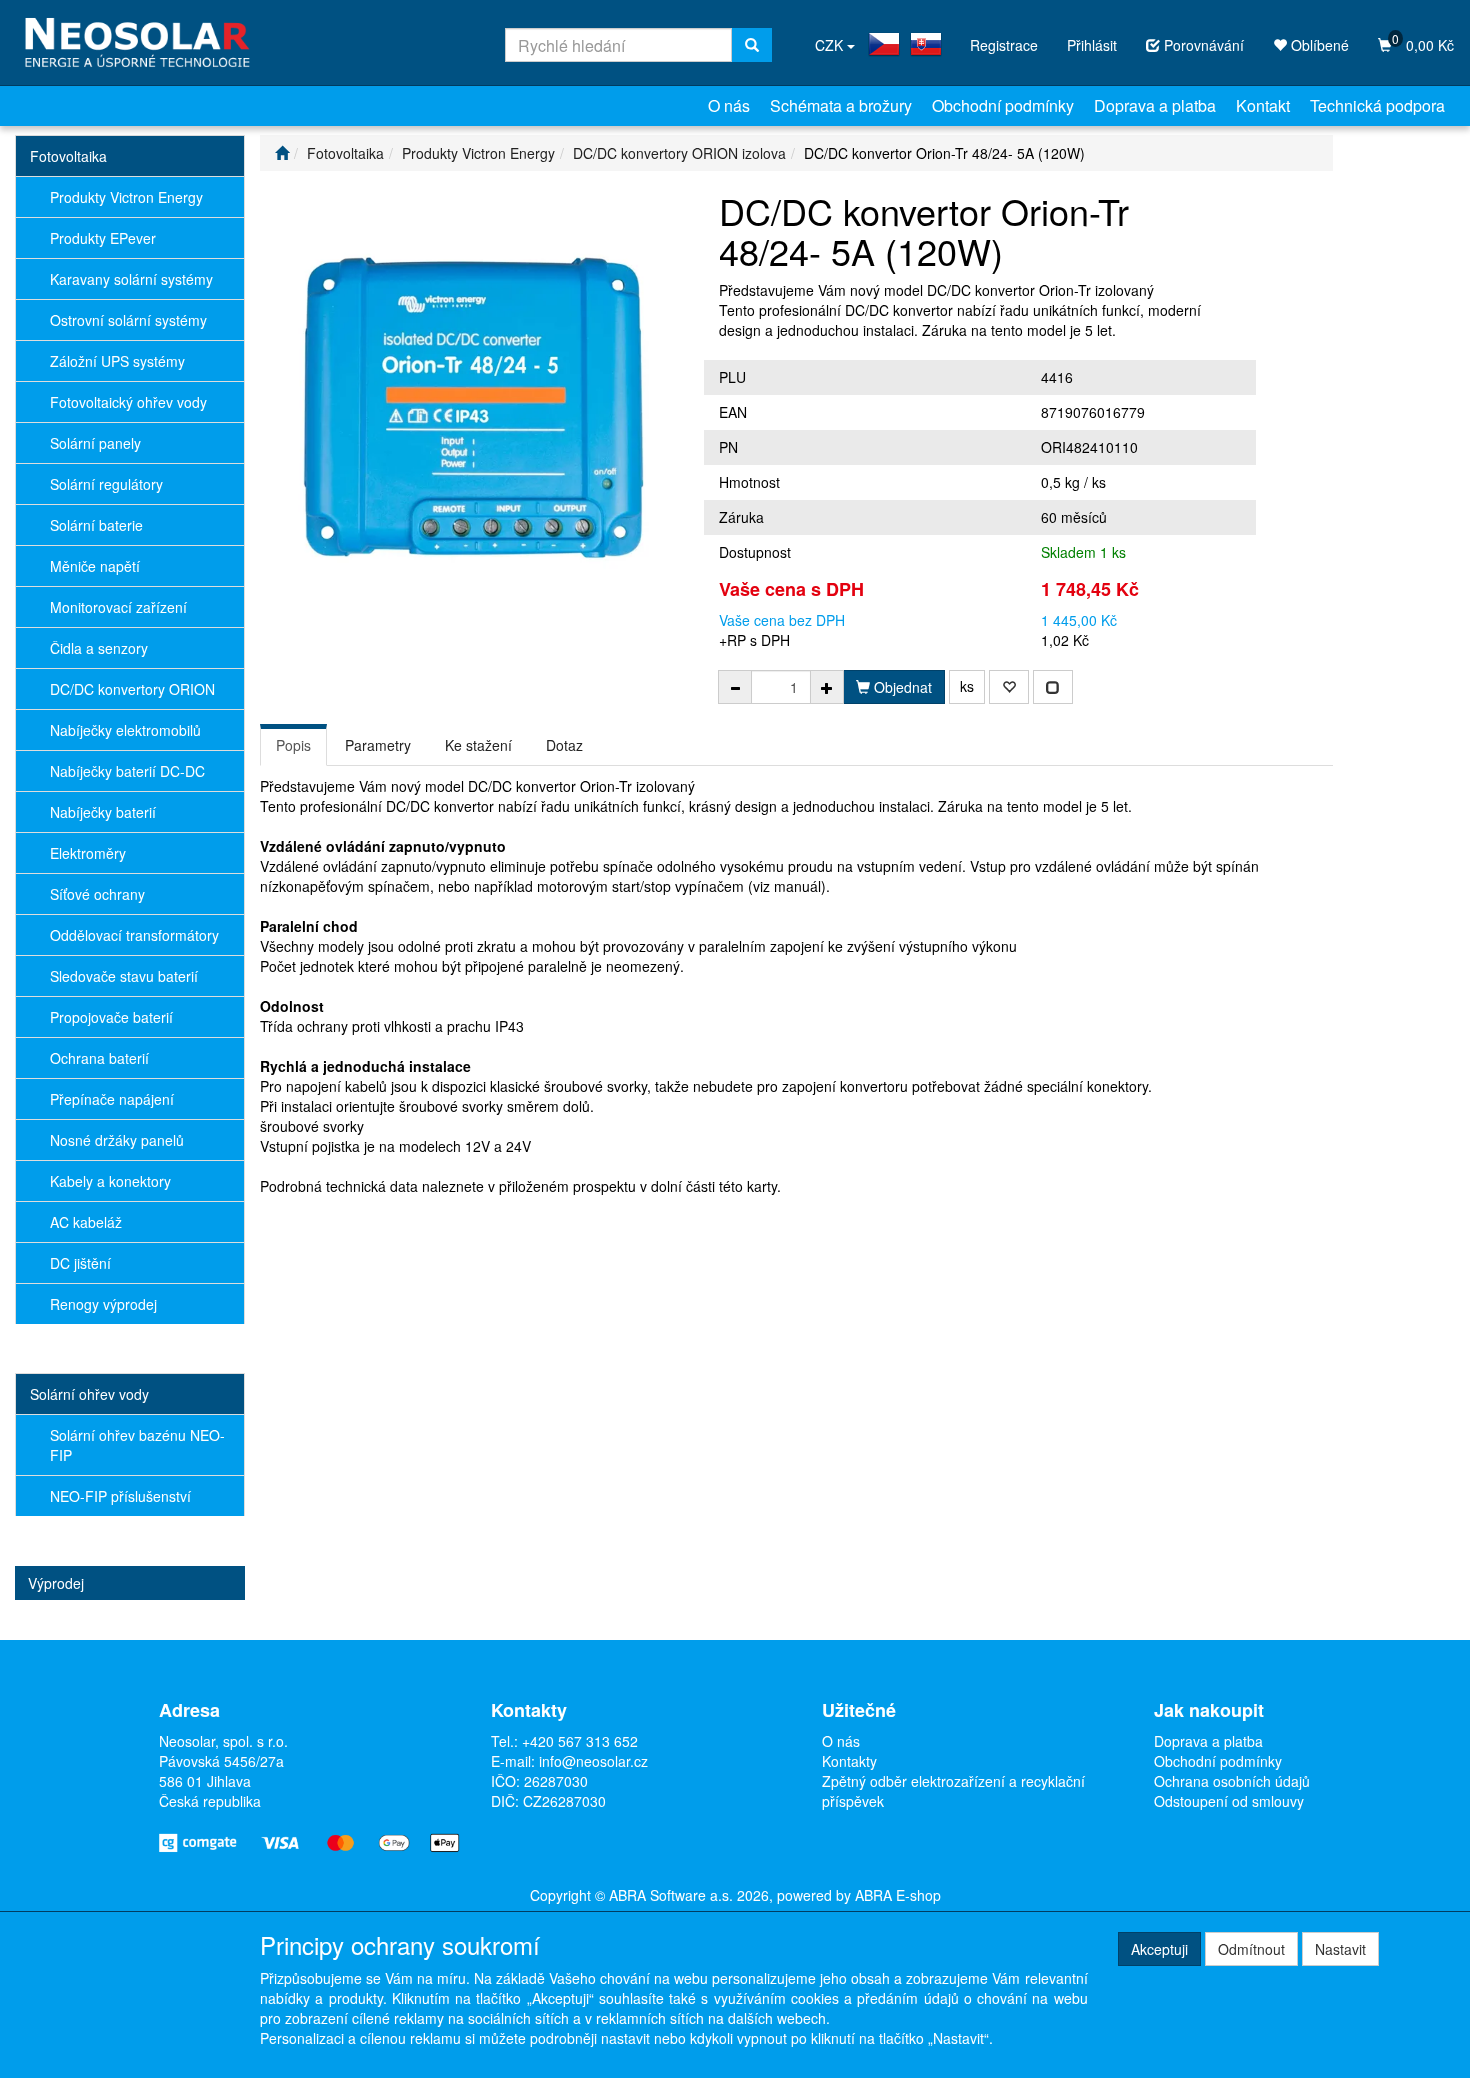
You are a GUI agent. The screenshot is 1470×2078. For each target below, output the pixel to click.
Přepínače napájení (112, 1099)
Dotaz (564, 745)
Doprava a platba (1155, 105)
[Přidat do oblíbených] (1009, 687)
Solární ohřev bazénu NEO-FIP (137, 1445)
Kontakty (849, 1761)
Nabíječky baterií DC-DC (127, 771)
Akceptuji (1159, 1949)
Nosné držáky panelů (117, 1140)
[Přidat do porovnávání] (1053, 687)
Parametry (378, 745)
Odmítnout (1251, 1949)
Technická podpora (1377, 105)
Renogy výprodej (103, 1304)
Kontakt (1263, 105)
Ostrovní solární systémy (128, 320)
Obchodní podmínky (1003, 105)
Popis (293, 745)
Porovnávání (1202, 45)
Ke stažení (478, 745)
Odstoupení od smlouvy (1229, 1801)
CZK (831, 45)
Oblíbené (1318, 45)
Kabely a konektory (110, 1181)
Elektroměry (88, 853)
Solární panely (95, 443)
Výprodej (56, 1583)
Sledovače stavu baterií (124, 976)
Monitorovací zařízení (118, 607)
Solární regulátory (106, 484)
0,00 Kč (1423, 42)
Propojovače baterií (111, 1017)
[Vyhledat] (752, 45)
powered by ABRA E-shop (859, 1895)
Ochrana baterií (99, 1058)
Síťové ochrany (97, 894)
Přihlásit (1092, 45)
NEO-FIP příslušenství (120, 1496)
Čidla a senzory (99, 648)
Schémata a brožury (841, 105)
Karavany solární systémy (131, 279)
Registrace (1004, 45)
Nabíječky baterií (103, 812)
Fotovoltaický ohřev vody (128, 402)
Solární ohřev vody (89, 1394)
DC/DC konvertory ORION (132, 689)
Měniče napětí (95, 566)
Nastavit (1340, 1949)
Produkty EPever (103, 238)
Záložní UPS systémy (117, 361)
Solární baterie (96, 525)
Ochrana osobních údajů (1232, 1781)
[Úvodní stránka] (282, 153)
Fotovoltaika (68, 156)
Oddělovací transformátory (134, 935)
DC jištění (80, 1263)
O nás (729, 105)
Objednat (901, 687)
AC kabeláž (86, 1222)
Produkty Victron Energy (126, 197)
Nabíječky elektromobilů (125, 730)
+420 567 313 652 (580, 1741)
